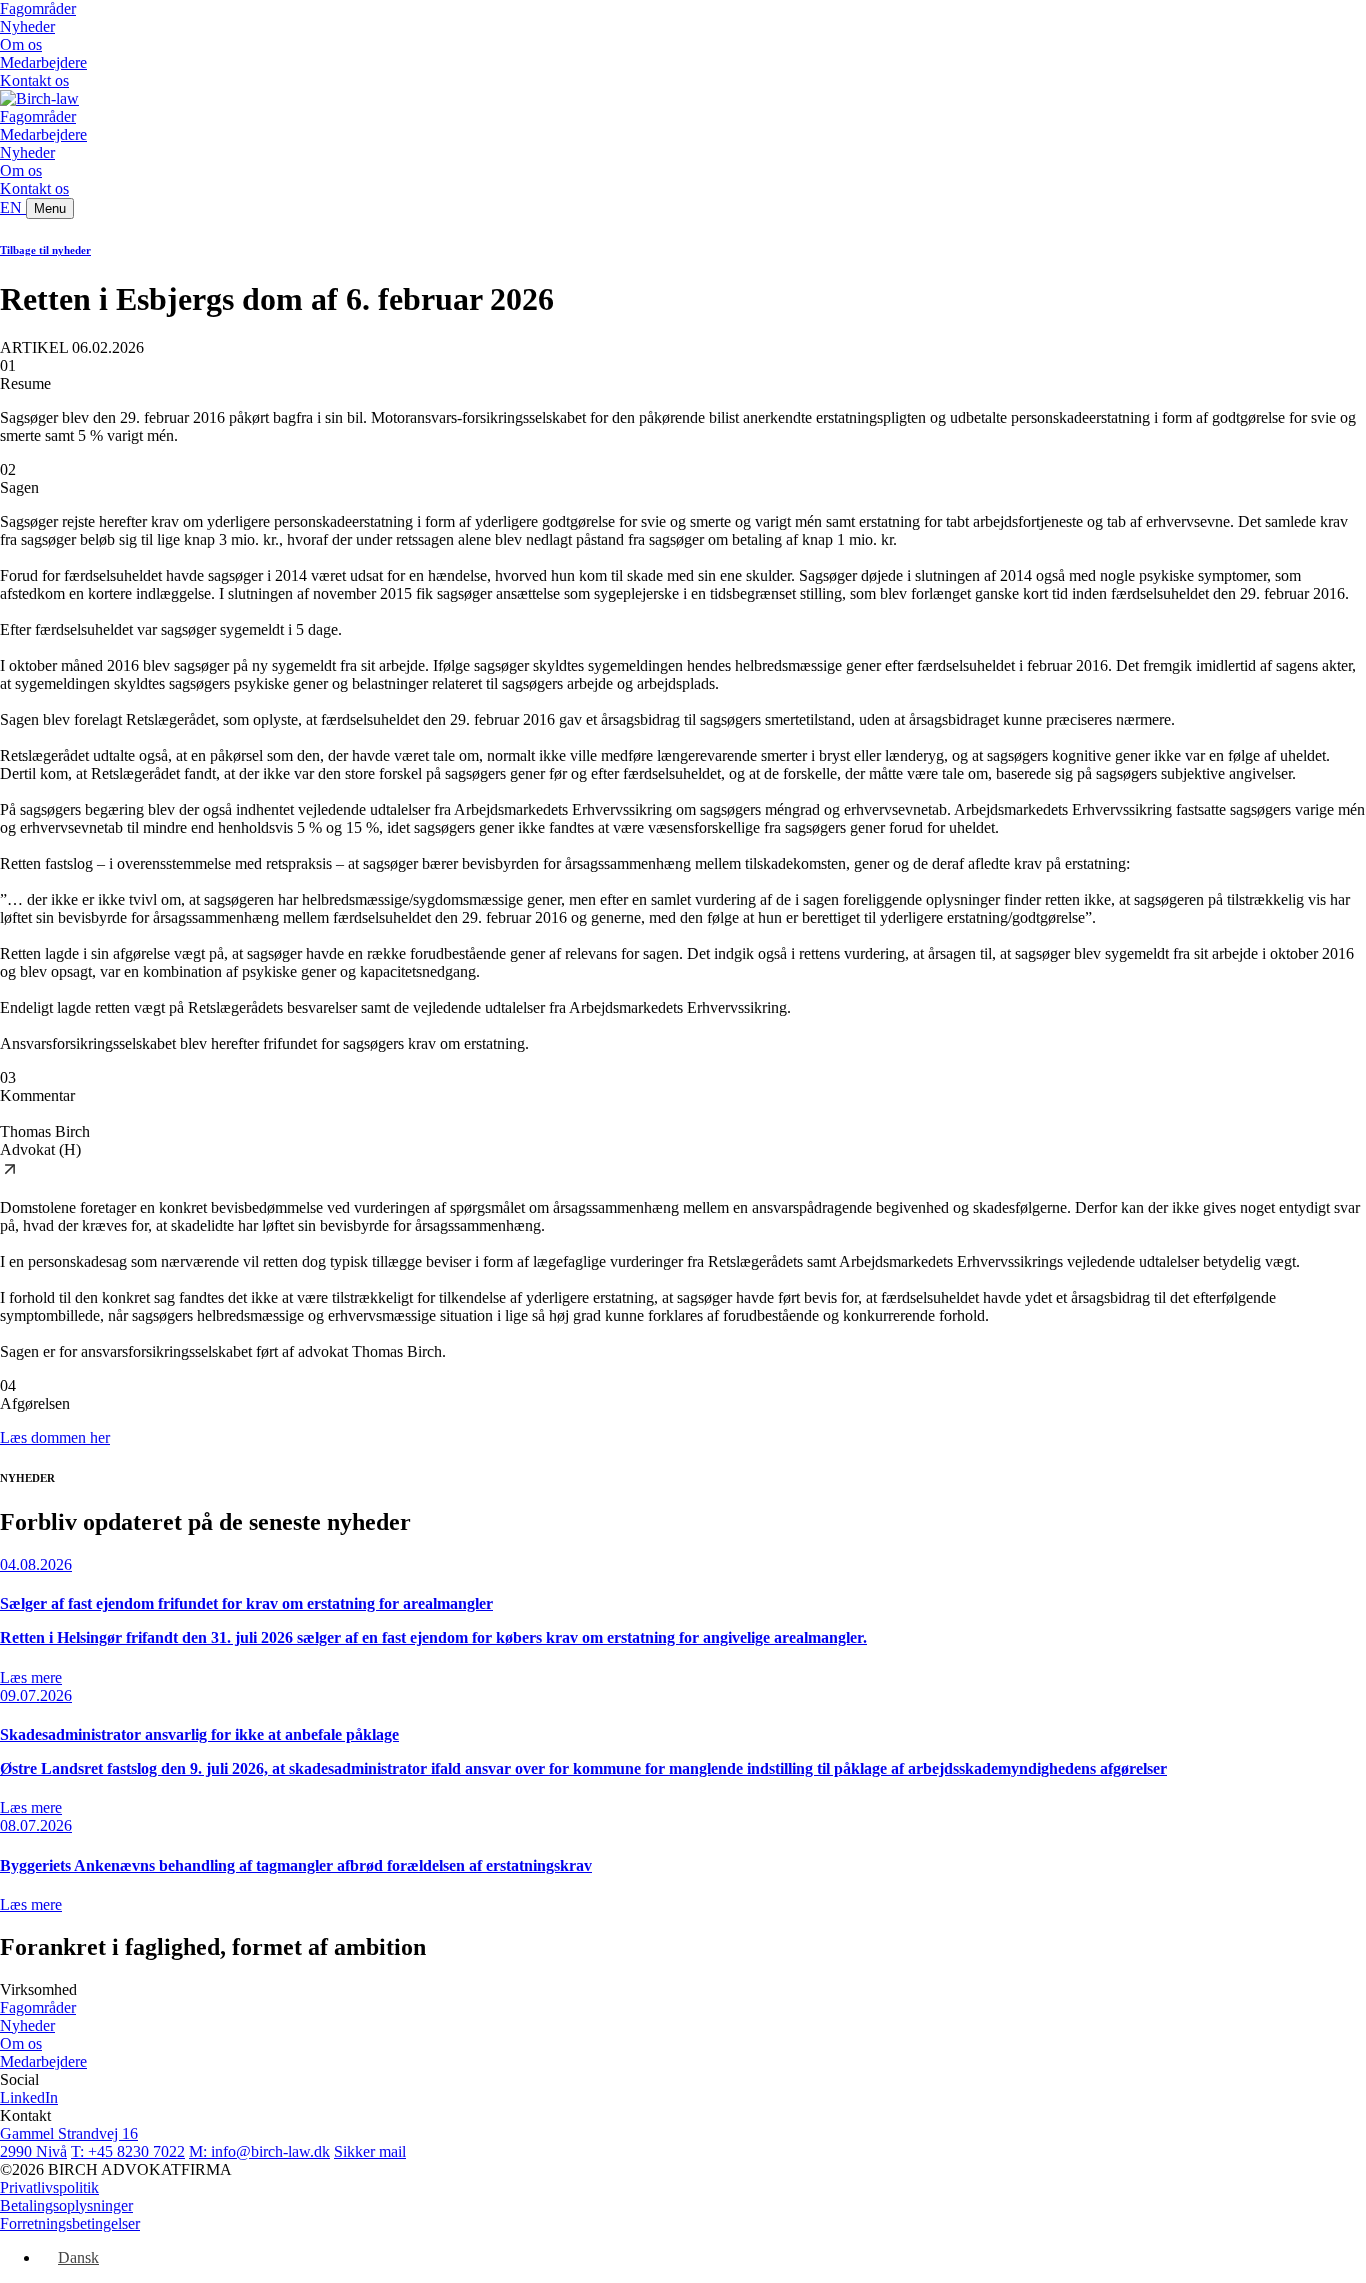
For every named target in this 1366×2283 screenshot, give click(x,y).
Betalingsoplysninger (66, 2205)
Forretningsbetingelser (70, 2223)
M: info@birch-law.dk (259, 2151)
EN (13, 207)
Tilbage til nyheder (45, 250)
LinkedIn (29, 2097)
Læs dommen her (55, 1437)
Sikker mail (370, 2151)
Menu (50, 208)
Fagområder (38, 8)
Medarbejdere (43, 62)
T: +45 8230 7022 (128, 2151)
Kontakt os (34, 80)
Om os (21, 44)
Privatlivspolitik (49, 2187)
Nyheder (27, 26)
